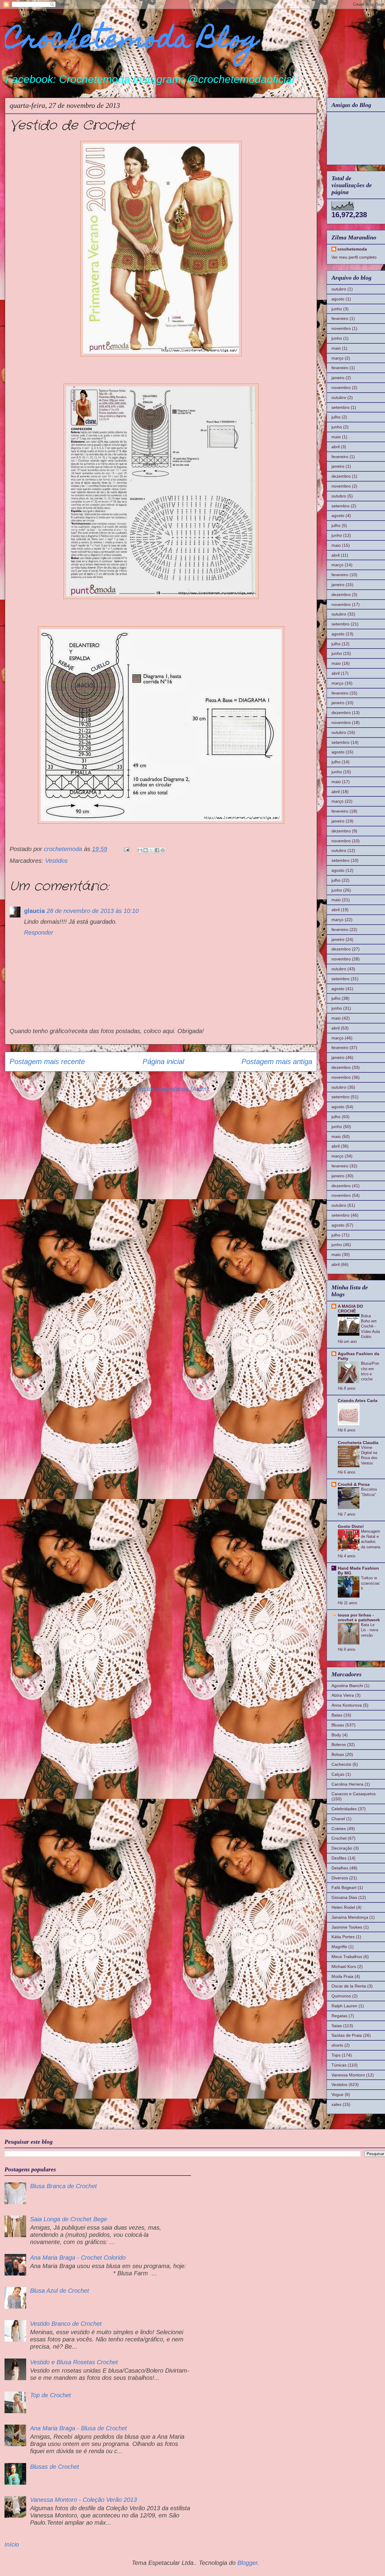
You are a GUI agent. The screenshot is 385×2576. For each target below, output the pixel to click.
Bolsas (338, 1754)
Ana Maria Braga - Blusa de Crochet (79, 2428)
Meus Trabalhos (347, 1957)
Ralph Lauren (344, 2006)
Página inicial (163, 1061)
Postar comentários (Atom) (173, 1089)
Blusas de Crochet (55, 2467)
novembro (341, 328)
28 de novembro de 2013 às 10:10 (93, 911)
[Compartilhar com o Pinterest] (163, 850)
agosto (338, 299)
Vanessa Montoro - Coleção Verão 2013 (83, 2500)
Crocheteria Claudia (358, 1443)
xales (336, 2104)
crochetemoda (352, 249)
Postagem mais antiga (277, 1061)
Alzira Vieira (343, 1695)
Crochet (339, 1838)
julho (336, 417)
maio (336, 348)
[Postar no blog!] (146, 850)
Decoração (342, 1848)
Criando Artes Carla (358, 1401)
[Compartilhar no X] (151, 850)
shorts (337, 2045)
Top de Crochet (51, 2395)
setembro (340, 407)
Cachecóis (341, 1764)
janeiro (338, 378)
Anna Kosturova (347, 1705)
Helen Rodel (343, 1907)
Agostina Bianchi (347, 1686)
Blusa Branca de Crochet (63, 2186)
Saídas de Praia (347, 2035)
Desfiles (339, 1858)
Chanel (338, 1819)
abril (336, 447)
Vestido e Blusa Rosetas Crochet (74, 2362)
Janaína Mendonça (350, 1917)
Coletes (339, 1829)
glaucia (34, 911)
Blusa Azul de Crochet (60, 2291)
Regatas (339, 2016)
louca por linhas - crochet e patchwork (359, 1617)
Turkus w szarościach (370, 1583)
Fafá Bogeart (344, 1887)
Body (336, 1735)
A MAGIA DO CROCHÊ (350, 1309)
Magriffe (339, 1947)
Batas (337, 1715)
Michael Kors (344, 1966)
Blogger (247, 2563)
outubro (339, 289)
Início (12, 2544)
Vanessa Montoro (348, 2075)
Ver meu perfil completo (354, 257)
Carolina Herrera (347, 1784)
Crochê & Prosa (354, 1484)
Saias (337, 2026)
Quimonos (341, 1996)
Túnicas (339, 2065)
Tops (336, 2055)
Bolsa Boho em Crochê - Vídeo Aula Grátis (370, 1326)
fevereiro (340, 318)
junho (337, 309)
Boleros (339, 1744)
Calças (338, 1774)
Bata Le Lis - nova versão (370, 1630)
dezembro (341, 476)
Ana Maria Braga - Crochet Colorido (78, 2258)
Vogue (337, 2094)
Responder (39, 932)
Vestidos (56, 861)
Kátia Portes (343, 1937)
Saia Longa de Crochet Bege (69, 2219)
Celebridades (344, 1809)
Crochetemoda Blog (132, 41)
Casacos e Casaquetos (354, 1794)
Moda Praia (342, 1976)
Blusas (338, 1725)
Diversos (340, 1878)
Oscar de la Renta (349, 1986)
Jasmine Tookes (347, 1927)
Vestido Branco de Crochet (66, 2324)
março (337, 358)
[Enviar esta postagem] (126, 849)
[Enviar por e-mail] (140, 850)
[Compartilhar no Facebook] (157, 850)
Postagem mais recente (47, 1061)
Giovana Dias (344, 1897)
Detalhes (340, 1868)
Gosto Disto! (351, 1526)
